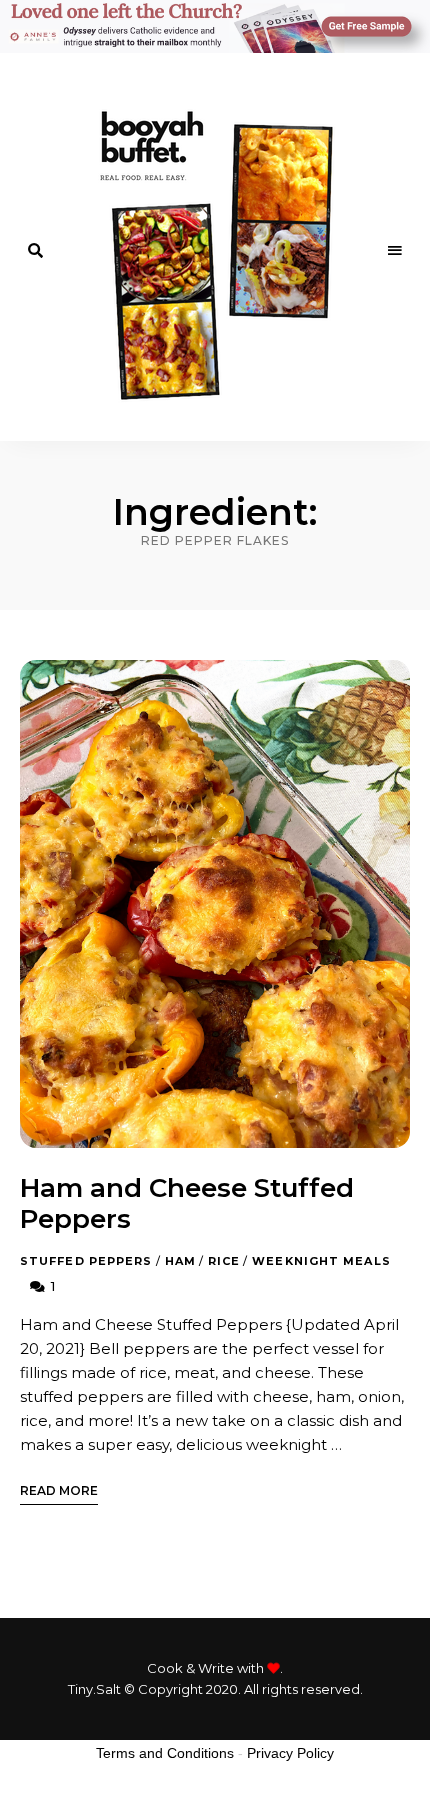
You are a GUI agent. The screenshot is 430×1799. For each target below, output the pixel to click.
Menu (395, 251)
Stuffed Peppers (86, 1261)
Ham (180, 1261)
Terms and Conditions (165, 1753)
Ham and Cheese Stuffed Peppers (187, 1203)
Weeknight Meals (321, 1261)
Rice (224, 1261)
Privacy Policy (290, 1753)
